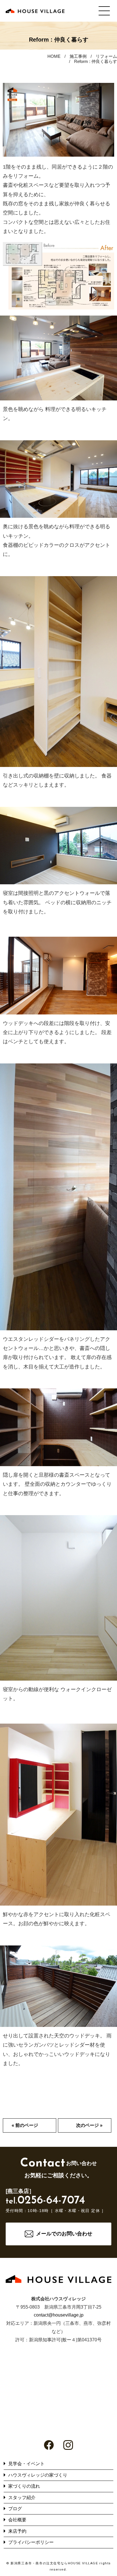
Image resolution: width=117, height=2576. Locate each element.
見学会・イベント (26, 2464)
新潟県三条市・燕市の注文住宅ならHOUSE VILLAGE (54, 2563)
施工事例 (78, 56)
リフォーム (106, 56)
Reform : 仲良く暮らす (96, 61)
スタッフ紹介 (22, 2498)
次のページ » (89, 2125)
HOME (54, 56)
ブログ (15, 2509)
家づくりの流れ (24, 2486)
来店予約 (17, 2531)
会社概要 (17, 2520)
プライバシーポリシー (31, 2542)
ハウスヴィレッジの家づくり (38, 2475)
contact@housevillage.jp (59, 2315)
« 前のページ (25, 2125)
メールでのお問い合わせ (64, 2234)
